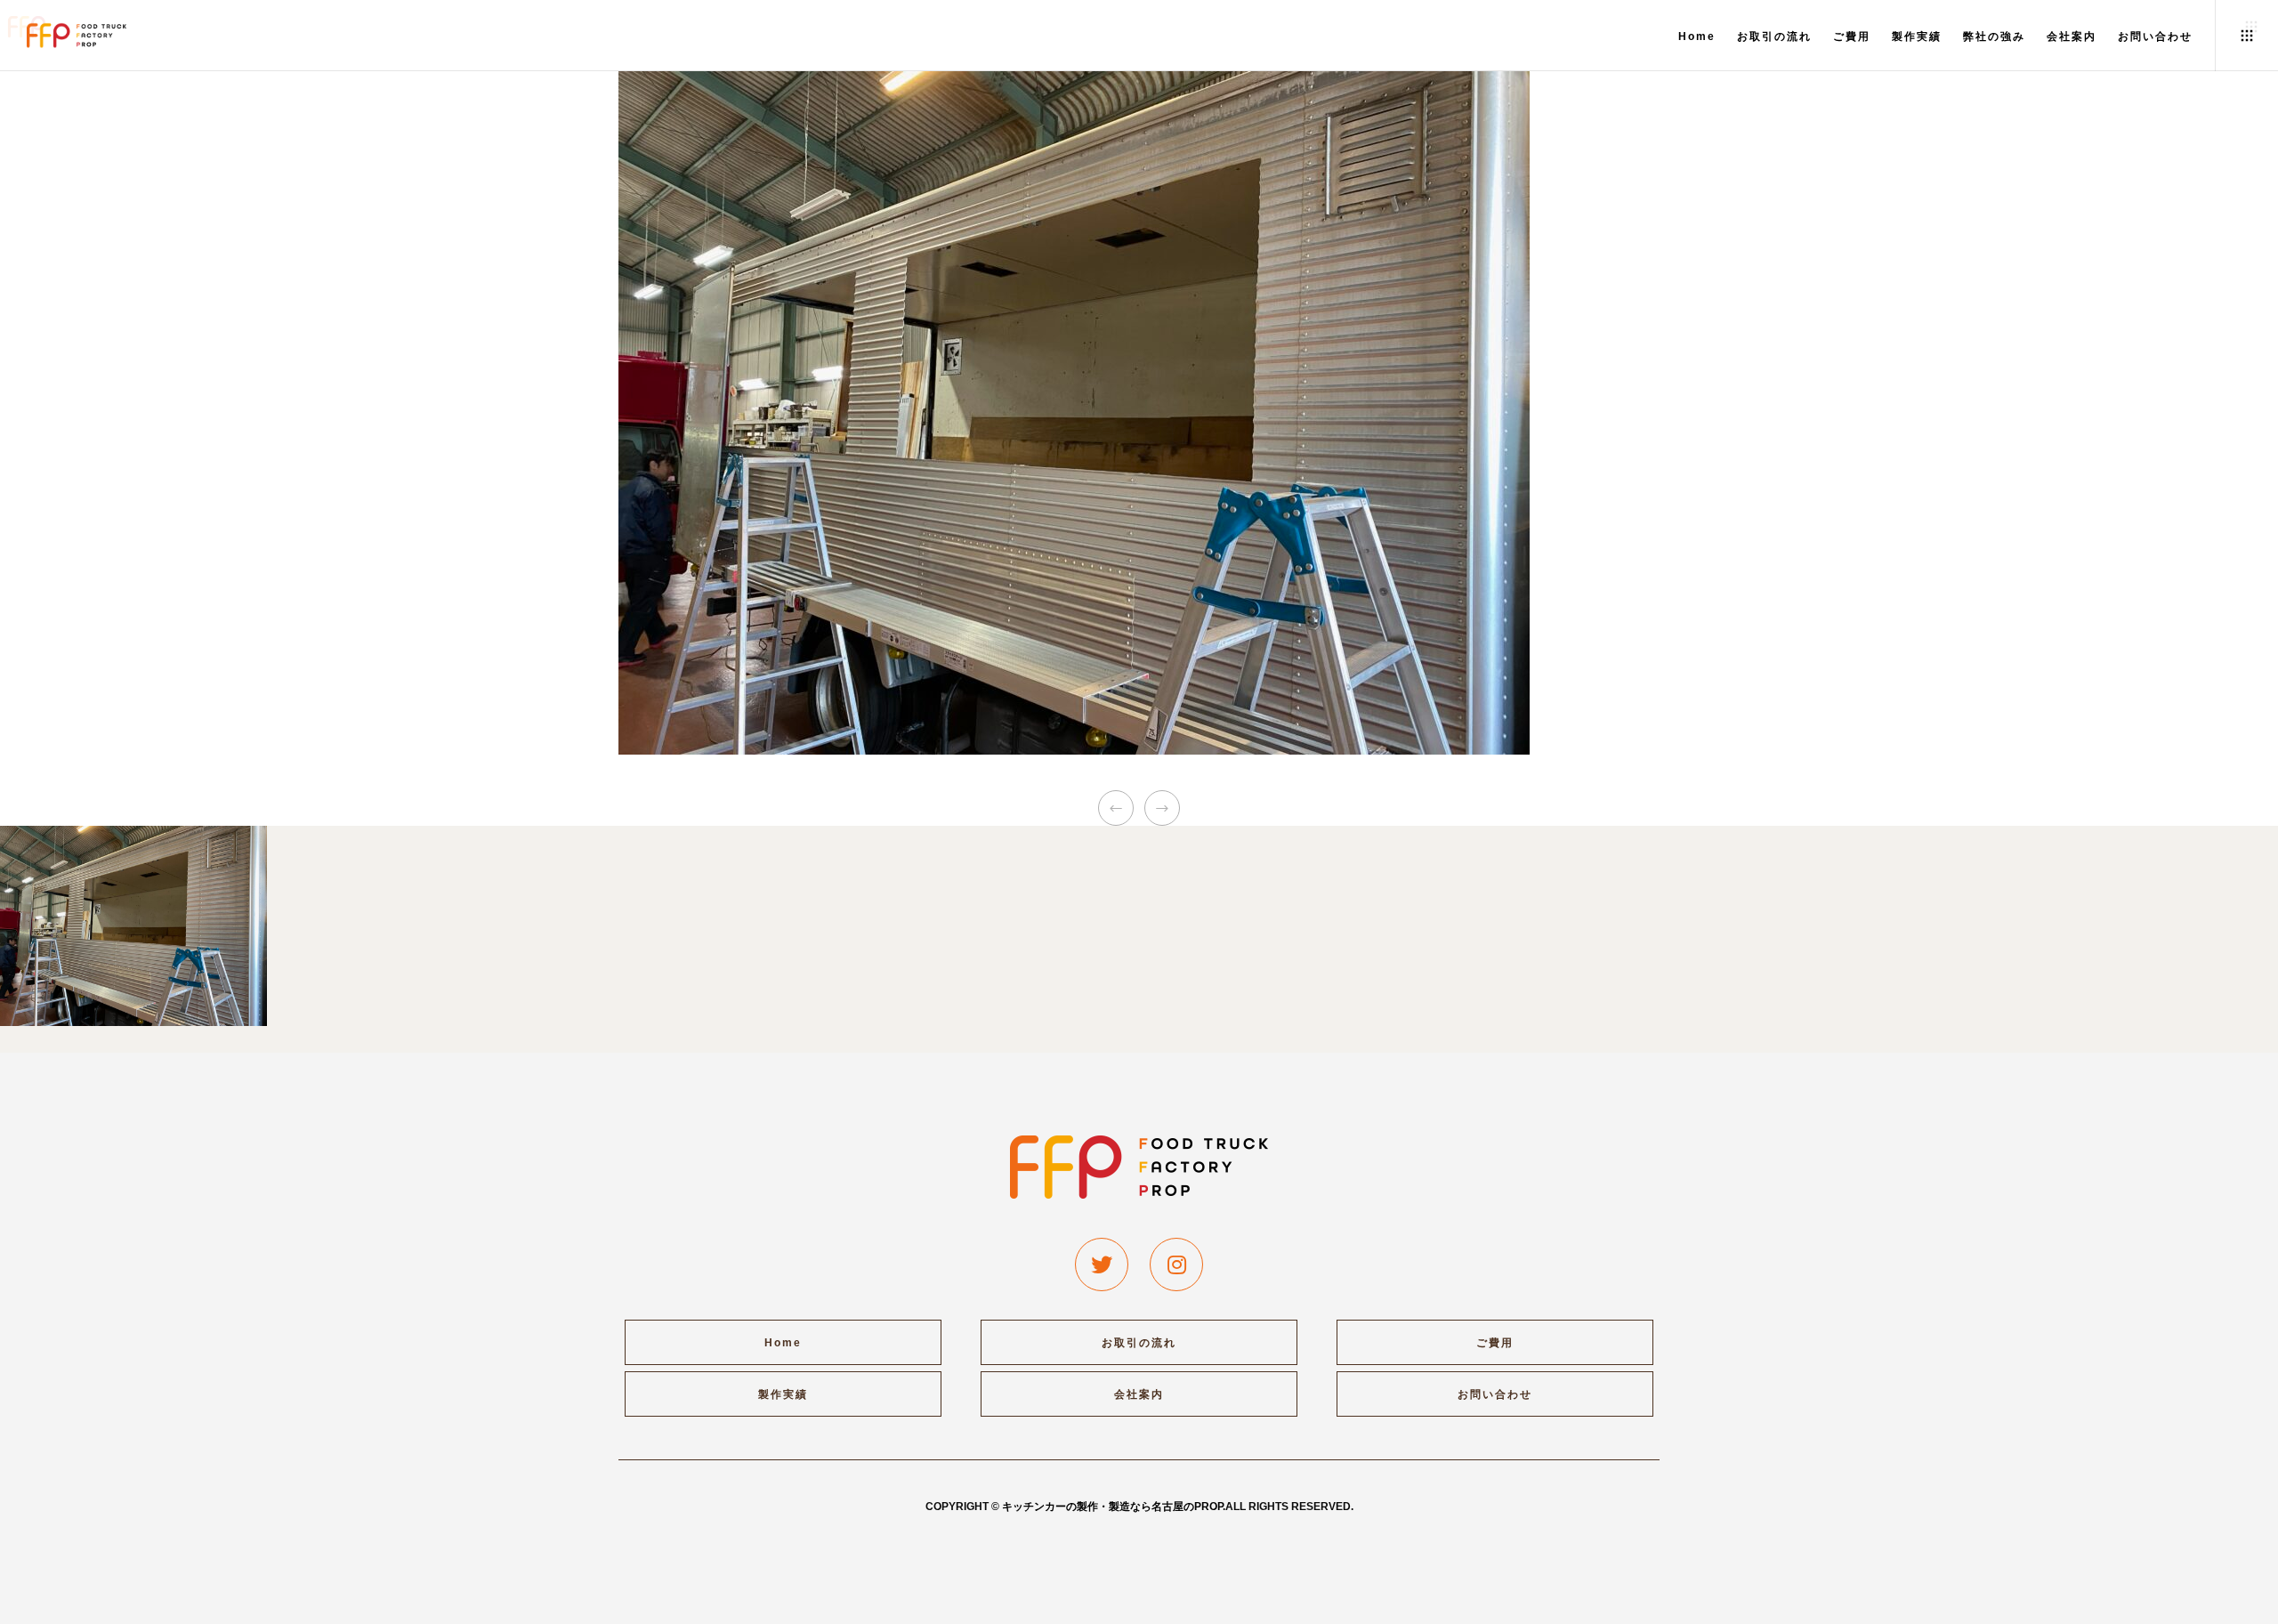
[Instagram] (1176, 1264)
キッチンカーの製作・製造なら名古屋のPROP (1112, 1507)
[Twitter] (1102, 1264)
